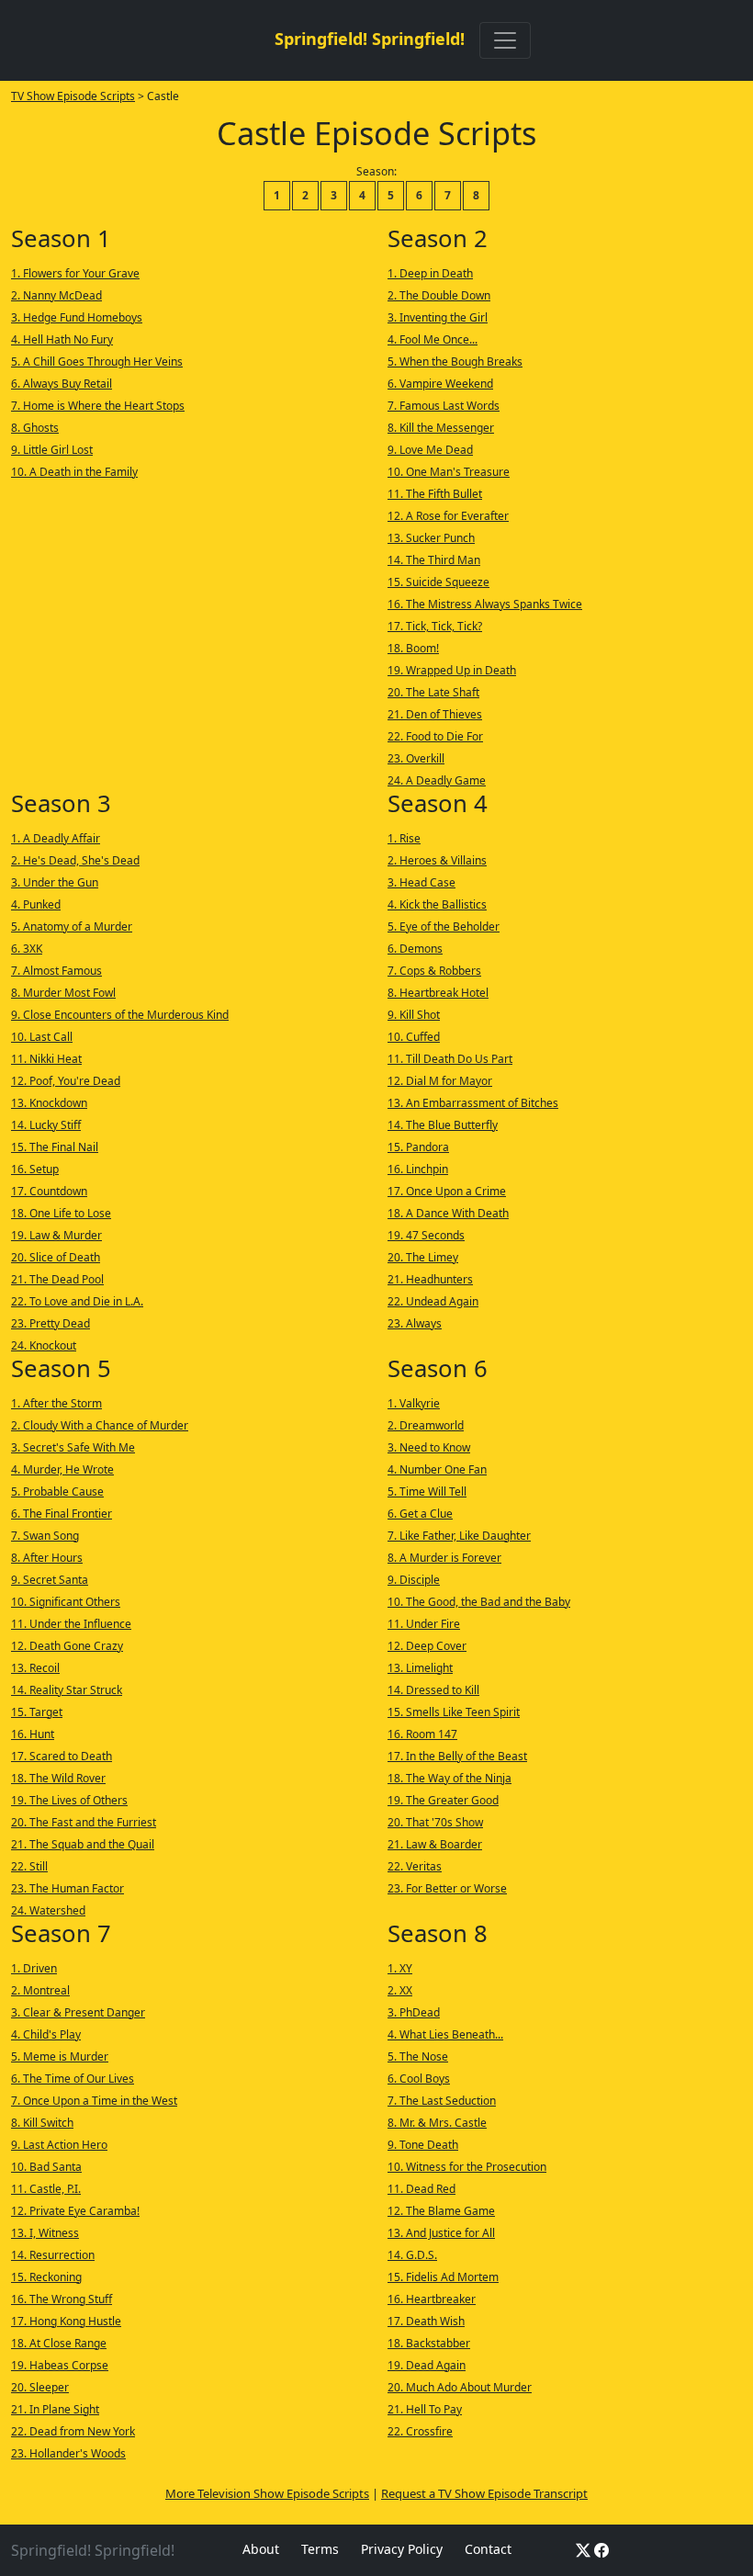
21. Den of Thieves (435, 714)
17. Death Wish (426, 2321)
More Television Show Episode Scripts (267, 2493)
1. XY (400, 1968)
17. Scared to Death (62, 1756)
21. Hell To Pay (425, 2409)
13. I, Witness (45, 2233)
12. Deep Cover (427, 1646)
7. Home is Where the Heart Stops (98, 406)
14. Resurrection (53, 2255)
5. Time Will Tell (427, 1491)
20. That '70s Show (435, 1822)
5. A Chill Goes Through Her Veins (97, 362)
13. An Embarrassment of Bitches (473, 1103)
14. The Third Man (434, 560)
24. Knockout (44, 1345)
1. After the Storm (56, 1403)
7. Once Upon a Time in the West (94, 2101)
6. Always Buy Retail (62, 384)
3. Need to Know (429, 1447)
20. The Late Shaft (433, 692)
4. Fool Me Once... (433, 339)
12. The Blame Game (441, 2211)
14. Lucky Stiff (46, 1125)
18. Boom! (413, 648)
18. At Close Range (59, 2343)
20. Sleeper (40, 2387)
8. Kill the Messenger (441, 428)
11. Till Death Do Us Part (450, 1059)
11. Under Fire (424, 1624)
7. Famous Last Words (444, 406)
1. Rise (404, 838)
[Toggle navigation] (505, 40)
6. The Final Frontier (62, 1514)
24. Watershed (48, 1910)
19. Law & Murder (56, 1235)
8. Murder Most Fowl (63, 993)
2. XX (400, 1990)
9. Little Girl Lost (52, 450)
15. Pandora (418, 1147)
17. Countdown (49, 1191)
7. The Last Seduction (442, 2101)
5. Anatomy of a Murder (72, 926)
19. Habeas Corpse (60, 2365)
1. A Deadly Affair (56, 838)
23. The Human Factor (67, 1888)
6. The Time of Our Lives (73, 2079)
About (261, 2549)
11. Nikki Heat (46, 1059)
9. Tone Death (423, 2145)
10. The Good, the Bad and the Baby (479, 1602)
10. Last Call (42, 1037)
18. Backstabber (429, 2343)
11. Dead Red (421, 2189)
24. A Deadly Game (437, 780)
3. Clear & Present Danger (78, 2012)
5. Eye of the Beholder (444, 926)
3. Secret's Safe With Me (73, 1447)
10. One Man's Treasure (449, 472)
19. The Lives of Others (69, 1800)
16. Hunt (33, 1734)
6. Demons (415, 949)
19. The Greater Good (443, 1800)
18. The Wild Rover (58, 1778)
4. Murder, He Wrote (62, 1469)
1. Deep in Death (430, 273)
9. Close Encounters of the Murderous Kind (120, 1015)
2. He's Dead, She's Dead (75, 860)
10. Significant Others (66, 1602)
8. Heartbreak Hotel (438, 993)
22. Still (29, 1866)
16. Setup (35, 1169)
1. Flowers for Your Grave (75, 273)
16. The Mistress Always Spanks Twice (485, 604)
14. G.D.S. (412, 2255)
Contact (488, 2549)
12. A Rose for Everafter (448, 516)
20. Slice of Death (56, 1257)
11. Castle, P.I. (46, 2189)
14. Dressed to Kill (433, 1690)
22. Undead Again (433, 1301)
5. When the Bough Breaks (455, 362)
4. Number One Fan (437, 1469)
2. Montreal (40, 1990)
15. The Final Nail (55, 1147)
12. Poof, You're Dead (66, 1081)
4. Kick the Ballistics (437, 904)
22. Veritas (415, 1866)
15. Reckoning (46, 2277)
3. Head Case (421, 882)
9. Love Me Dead (430, 450)
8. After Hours (47, 1558)
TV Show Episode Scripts (73, 96)
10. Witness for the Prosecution (467, 2167)
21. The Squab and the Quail (83, 1844)
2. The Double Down (439, 295)
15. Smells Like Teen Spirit (454, 1712)
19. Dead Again (427, 2365)
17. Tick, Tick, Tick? (435, 626)
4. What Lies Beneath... (445, 2034)
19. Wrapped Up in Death (452, 670)
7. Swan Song (45, 1536)
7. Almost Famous (56, 971)
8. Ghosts (35, 428)
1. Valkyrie (414, 1403)
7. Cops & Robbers (434, 971)
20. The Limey (423, 1257)
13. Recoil (35, 1668)
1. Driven (34, 1968)
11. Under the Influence (71, 1624)
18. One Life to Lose (61, 1213)
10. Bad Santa (46, 2167)
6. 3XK (27, 949)
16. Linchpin (418, 1169)
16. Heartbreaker (432, 2299)
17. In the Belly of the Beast (457, 1756)
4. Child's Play (46, 2034)
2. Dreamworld (426, 1425)
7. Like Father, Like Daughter (459, 1536)
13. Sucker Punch (431, 538)
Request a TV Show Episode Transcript (484, 2493)
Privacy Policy (402, 2549)
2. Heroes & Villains (437, 860)
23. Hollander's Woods (68, 2453)
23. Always (415, 1323)
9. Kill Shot (414, 1015)
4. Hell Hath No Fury (62, 339)
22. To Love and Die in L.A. (77, 1301)
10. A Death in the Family (74, 472)
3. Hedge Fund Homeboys (77, 317)
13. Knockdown (49, 1103)
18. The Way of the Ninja (450, 1778)
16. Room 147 (422, 1734)
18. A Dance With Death (448, 1213)
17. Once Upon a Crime (447, 1191)
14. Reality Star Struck (67, 1690)
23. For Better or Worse (447, 1888)
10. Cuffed (414, 1037)
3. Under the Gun (55, 882)
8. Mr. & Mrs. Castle (437, 2123)
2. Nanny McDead (56, 295)
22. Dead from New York (73, 2431)
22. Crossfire (420, 2431)
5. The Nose (418, 2056)
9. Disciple (414, 1580)
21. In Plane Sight (55, 2409)
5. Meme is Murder (60, 2056)
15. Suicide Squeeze (438, 582)
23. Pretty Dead (51, 1323)
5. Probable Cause (57, 1491)
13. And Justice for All (441, 2233)
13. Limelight (420, 1668)
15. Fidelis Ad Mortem (443, 2277)
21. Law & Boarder (435, 1844)
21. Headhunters (430, 1279)
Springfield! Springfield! (370, 39)
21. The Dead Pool (57, 1279)
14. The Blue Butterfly (443, 1125)
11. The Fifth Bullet (435, 494)
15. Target (37, 1712)
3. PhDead (414, 2012)
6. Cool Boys (419, 2079)
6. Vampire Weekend (440, 384)
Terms (320, 2549)
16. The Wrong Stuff (62, 2299)
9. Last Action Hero (59, 2145)
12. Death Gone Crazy (67, 1646)
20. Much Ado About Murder (460, 2387)
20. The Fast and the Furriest (84, 1822)
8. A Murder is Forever (444, 1558)
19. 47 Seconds (426, 1235)
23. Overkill (416, 758)
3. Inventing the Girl (438, 317)
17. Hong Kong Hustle (66, 2321)
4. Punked (36, 904)
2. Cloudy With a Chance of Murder (100, 1425)
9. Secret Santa (50, 1580)
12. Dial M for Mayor (440, 1081)
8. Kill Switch (42, 2123)
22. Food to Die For (435, 736)
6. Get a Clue (420, 1514)
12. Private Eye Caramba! (75, 2211)
